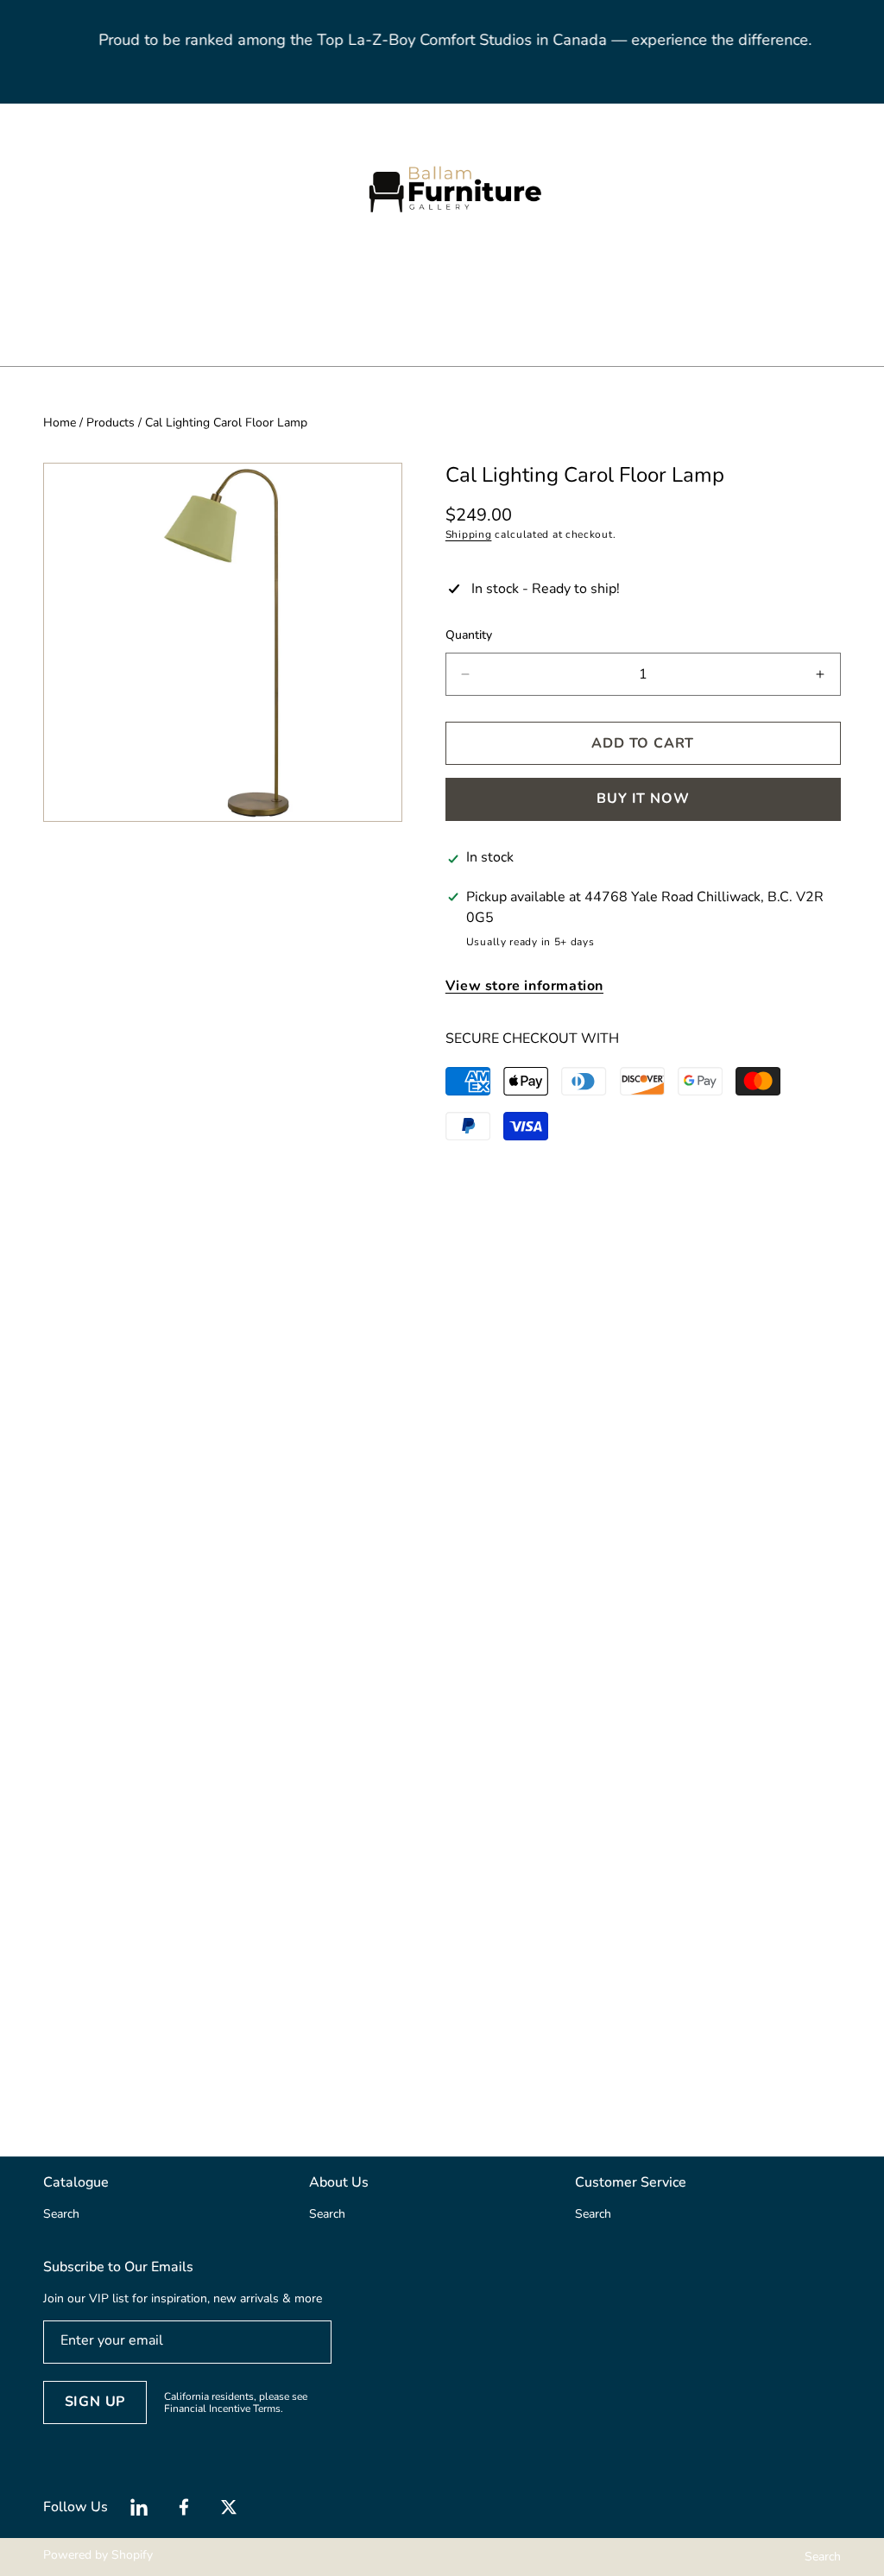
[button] (91, 189)
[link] (153, 302)
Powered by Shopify (98, 2555)
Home (60, 423)
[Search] (71, 189)
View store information (524, 986)
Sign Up (95, 2402)
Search (823, 2557)
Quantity (469, 635)
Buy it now (643, 799)
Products (110, 423)
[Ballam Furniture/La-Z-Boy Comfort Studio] (442, 189)
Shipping (469, 534)
